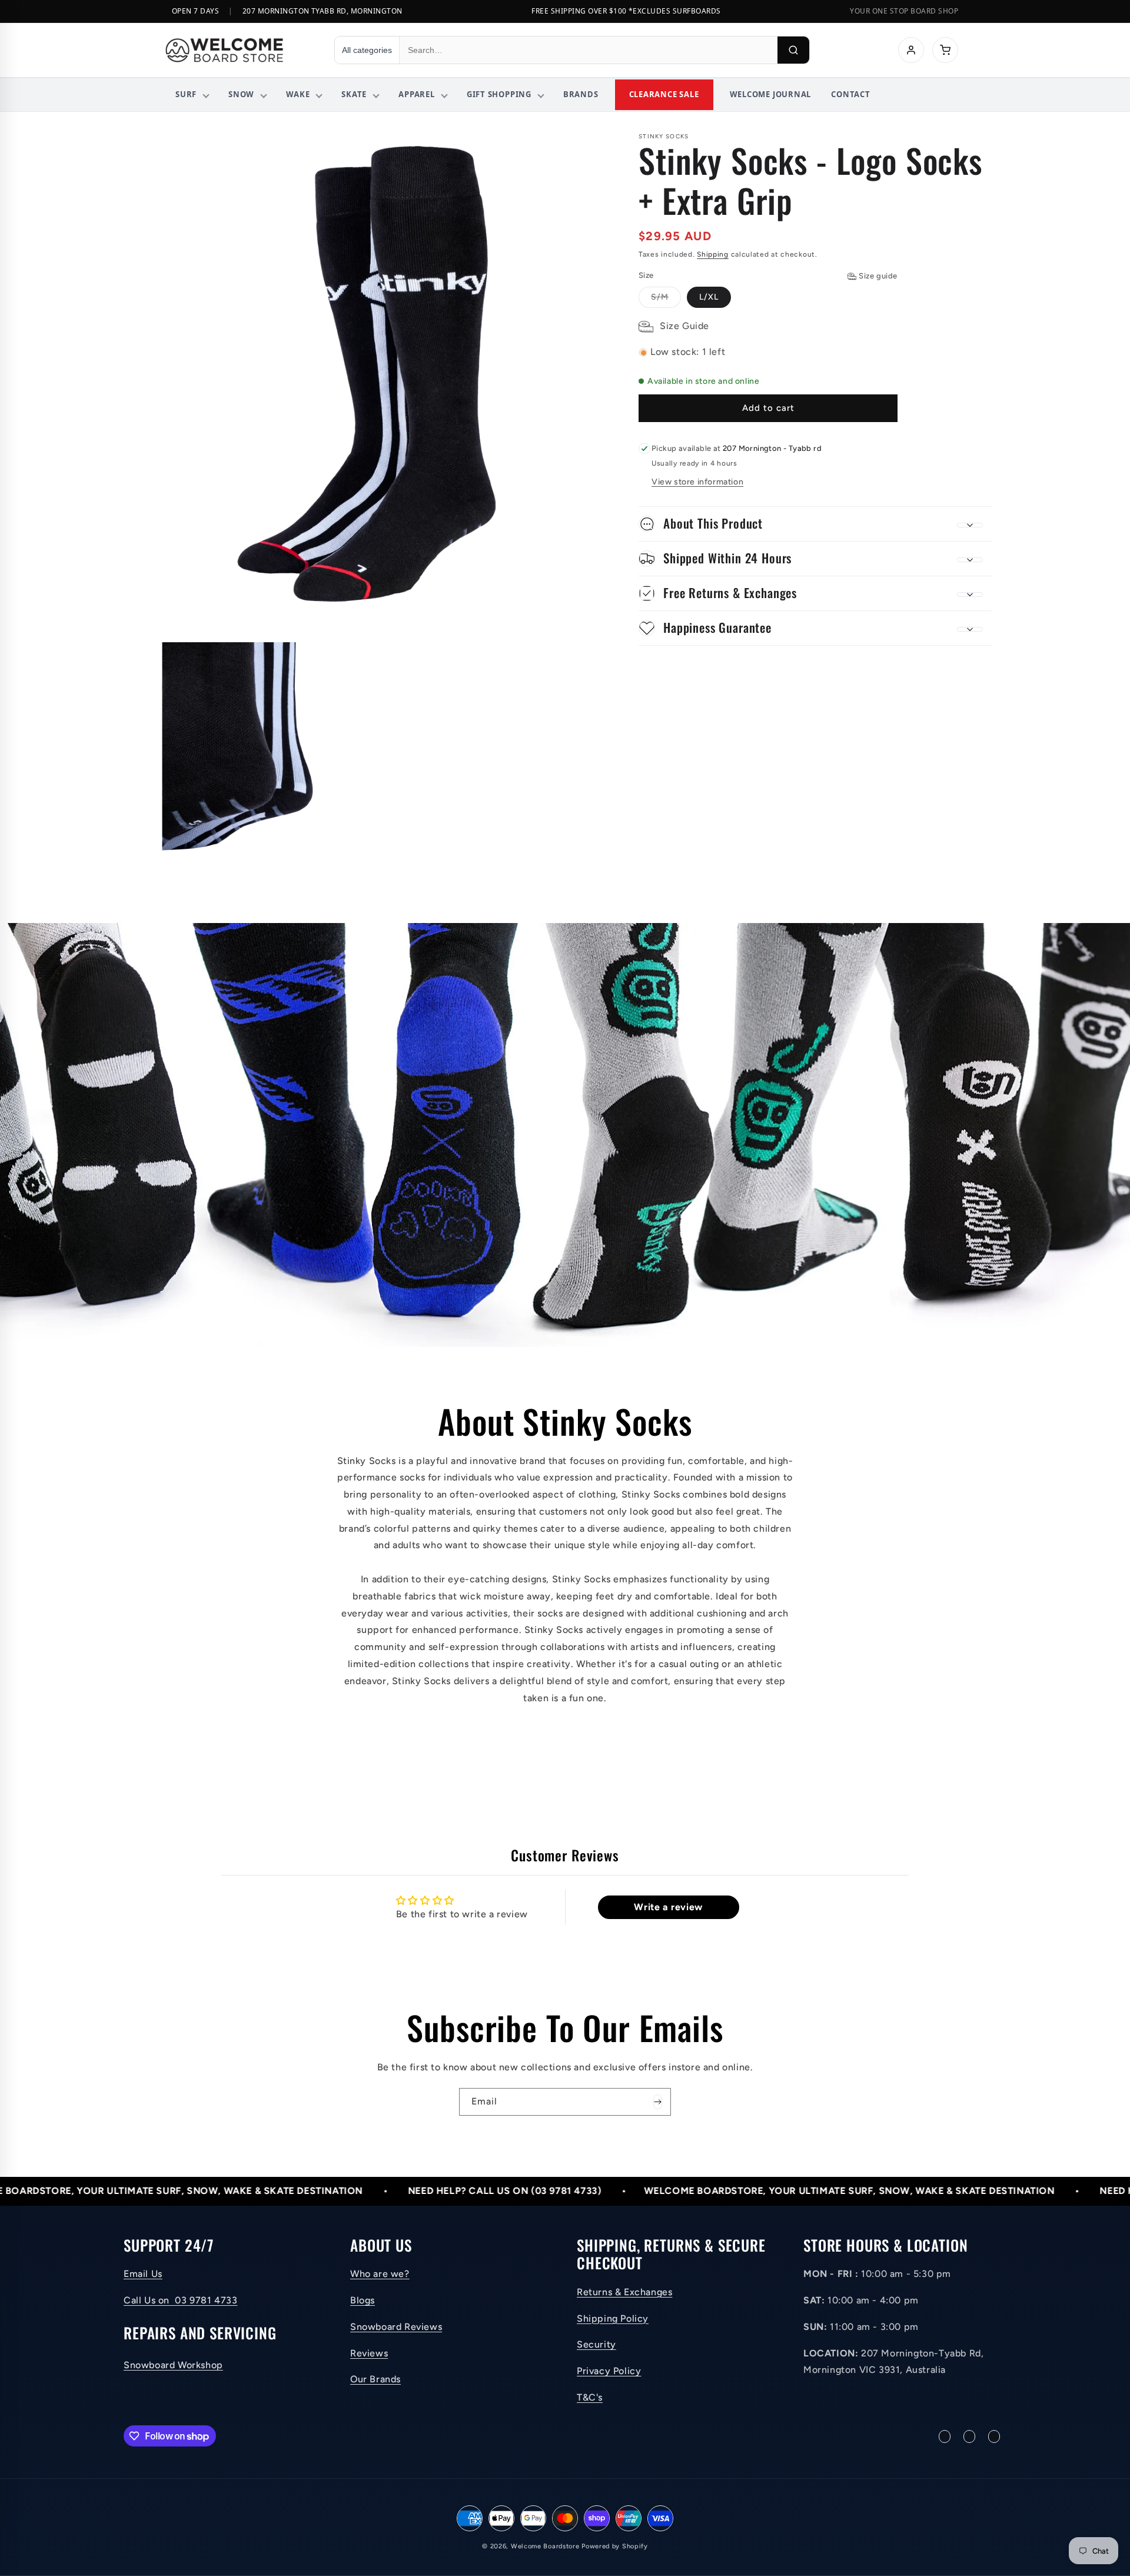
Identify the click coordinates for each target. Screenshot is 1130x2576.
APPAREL (416, 94)
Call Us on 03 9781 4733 (180, 2301)
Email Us (143, 2274)
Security (596, 2345)
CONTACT (850, 94)
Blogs (363, 2301)
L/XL (709, 298)
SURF (186, 94)
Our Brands (375, 2380)
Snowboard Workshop (173, 2365)
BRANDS (581, 94)
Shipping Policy (613, 2318)
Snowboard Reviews (396, 2327)
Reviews (369, 2353)
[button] (815, 524)
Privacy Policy (609, 2371)
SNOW (241, 94)
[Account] (911, 50)
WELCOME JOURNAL (771, 94)
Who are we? (380, 2274)
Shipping (713, 254)
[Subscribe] (657, 2102)
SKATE (354, 94)
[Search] (793, 50)
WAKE (298, 94)
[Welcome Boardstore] (239, 50)
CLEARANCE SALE (664, 94)
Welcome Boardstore (545, 2546)
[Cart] (945, 50)
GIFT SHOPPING (499, 94)
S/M (666, 300)
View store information (697, 482)
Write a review (668, 1907)
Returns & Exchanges (624, 2292)
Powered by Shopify (615, 2546)
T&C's (590, 2398)
